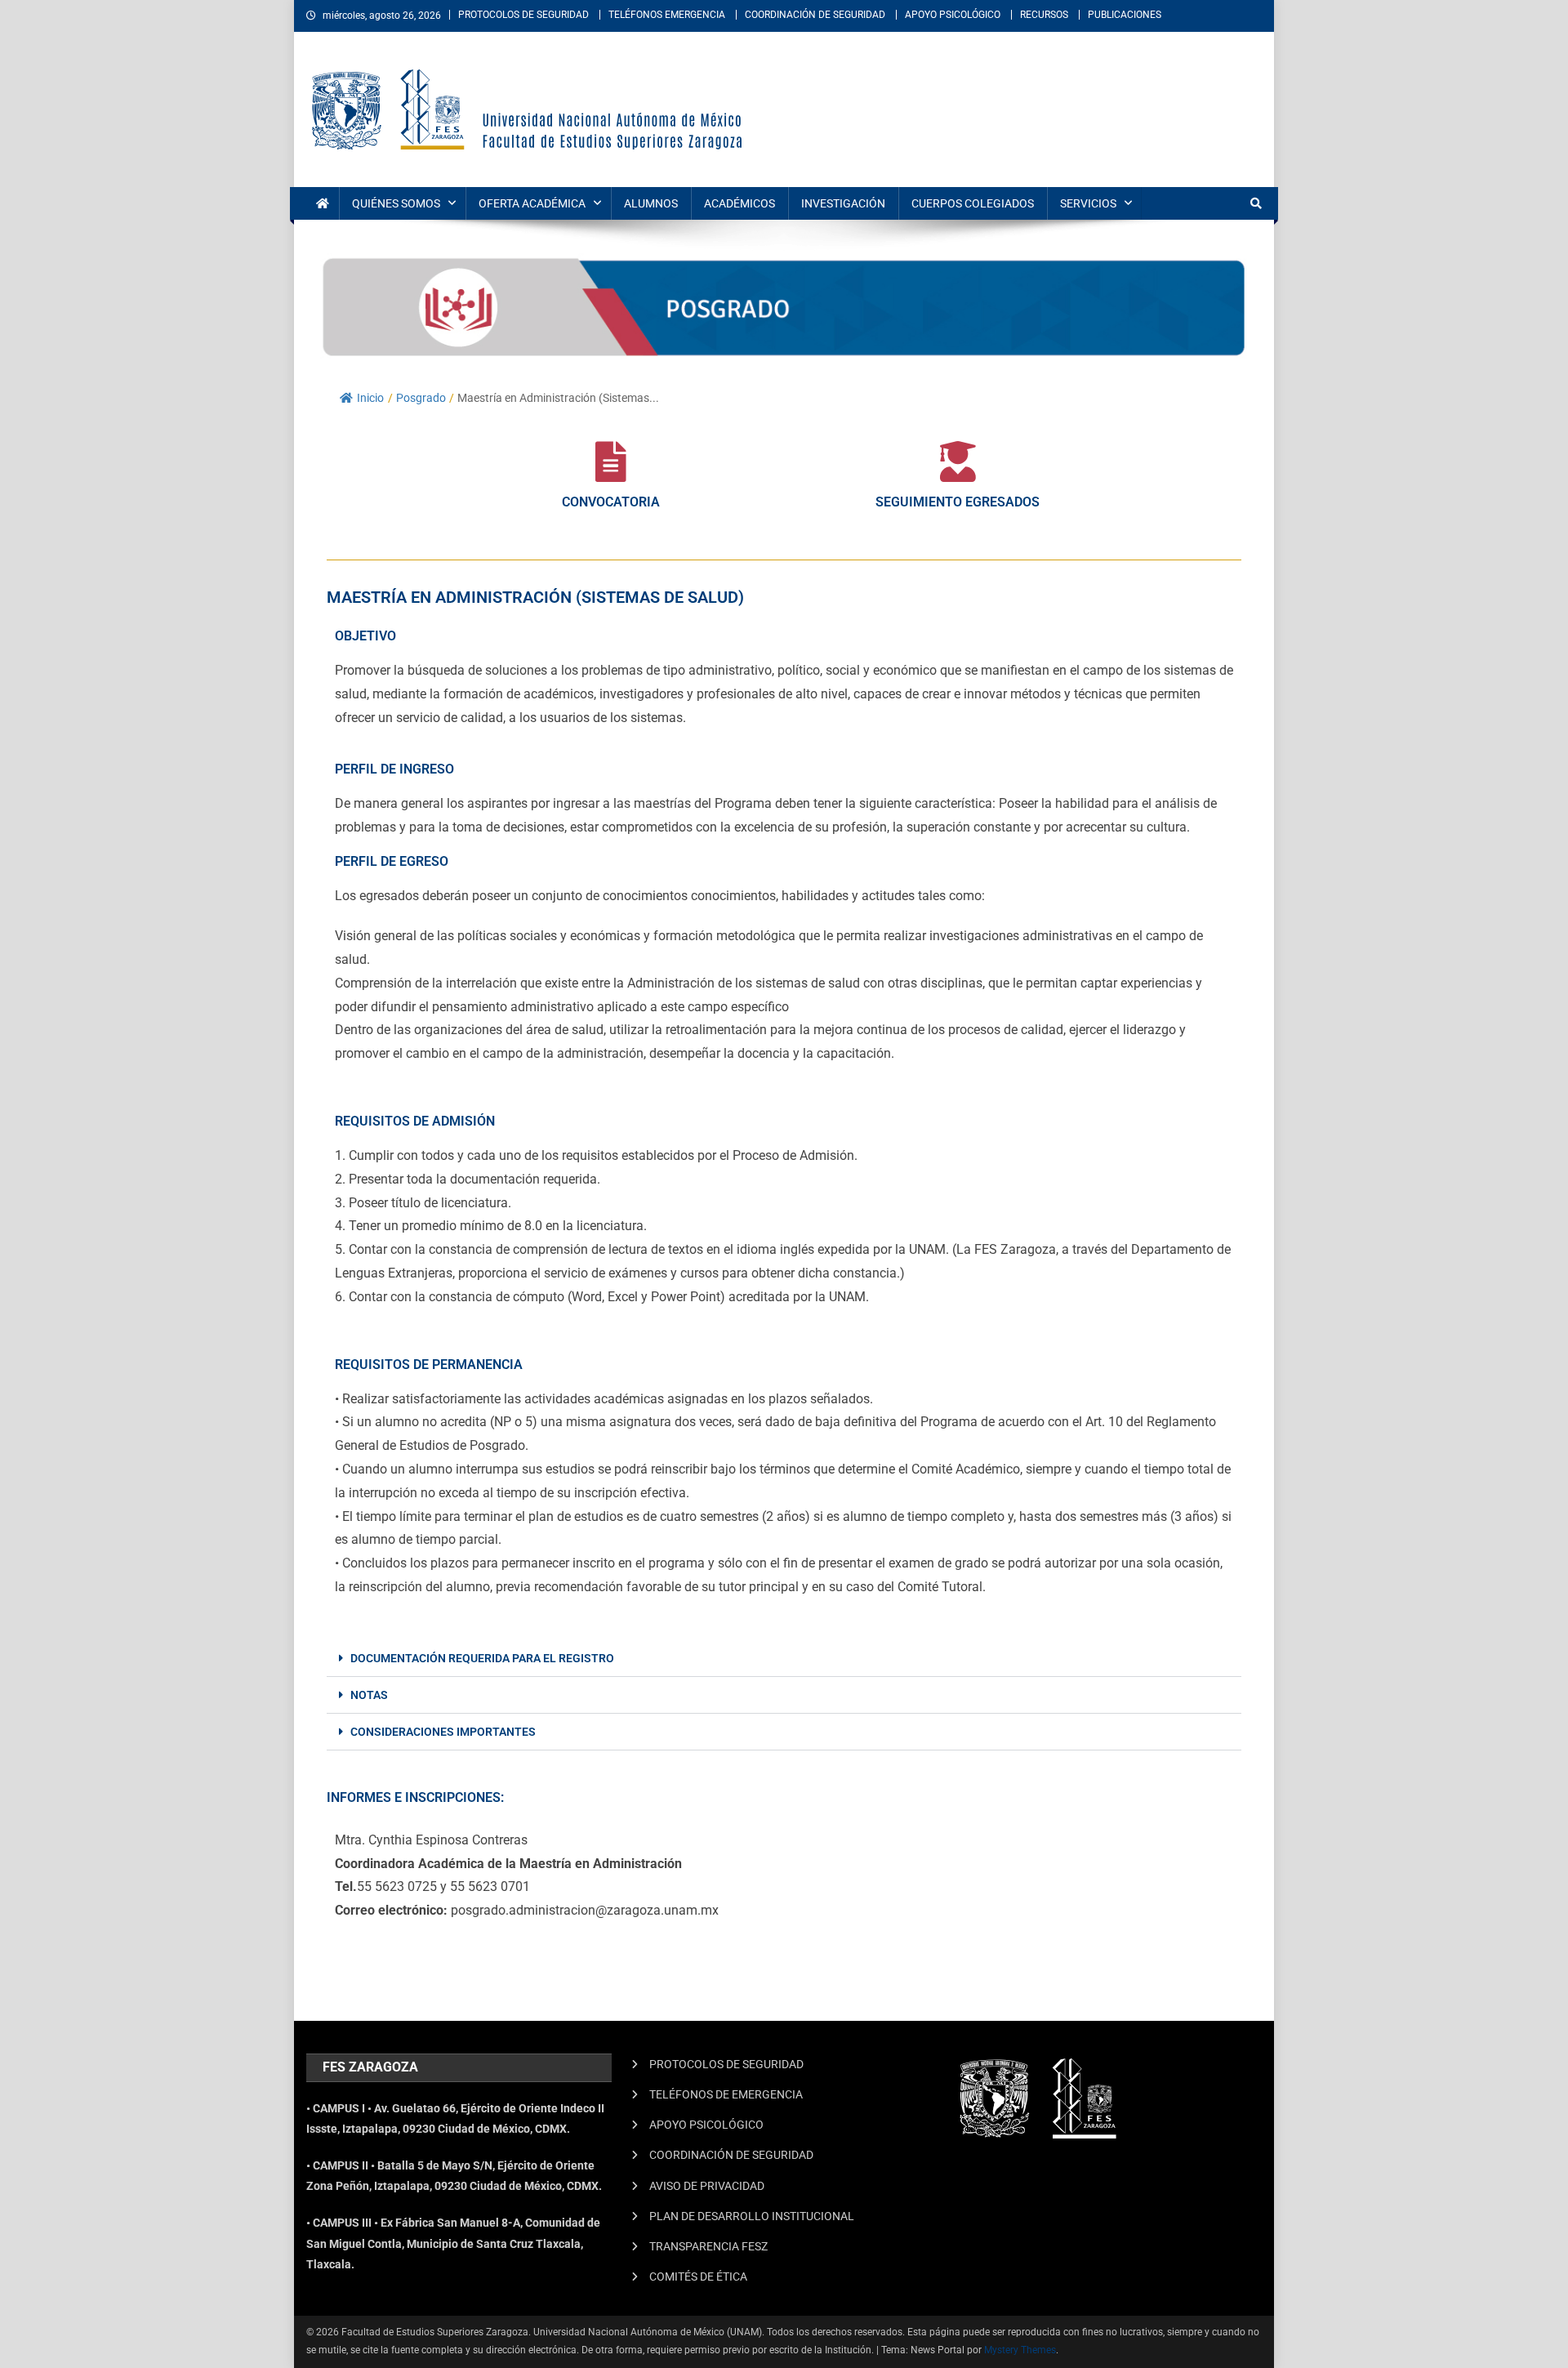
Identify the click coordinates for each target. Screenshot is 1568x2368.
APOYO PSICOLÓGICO (953, 15)
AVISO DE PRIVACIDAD (707, 2186)
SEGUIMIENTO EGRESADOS (958, 502)
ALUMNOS (651, 203)
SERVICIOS (1088, 203)
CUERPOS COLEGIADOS (973, 203)
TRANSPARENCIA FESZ (708, 2246)
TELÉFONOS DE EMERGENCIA (726, 2094)
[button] (784, 1659)
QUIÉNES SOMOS (396, 203)
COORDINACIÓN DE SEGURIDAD (815, 15)
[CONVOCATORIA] (611, 462)
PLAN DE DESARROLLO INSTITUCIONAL (752, 2216)
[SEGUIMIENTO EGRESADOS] (958, 462)
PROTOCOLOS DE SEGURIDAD (523, 15)
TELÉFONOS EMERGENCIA (667, 15)
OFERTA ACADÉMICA (532, 203)
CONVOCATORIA (611, 502)
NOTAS (369, 1695)
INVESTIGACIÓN (843, 203)
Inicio (370, 398)
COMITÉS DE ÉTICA (698, 2277)
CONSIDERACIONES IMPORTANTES (443, 1732)
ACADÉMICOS (739, 203)
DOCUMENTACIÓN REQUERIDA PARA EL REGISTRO (482, 1658)
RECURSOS (1044, 15)
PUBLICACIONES (1125, 15)
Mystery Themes (1020, 2350)
